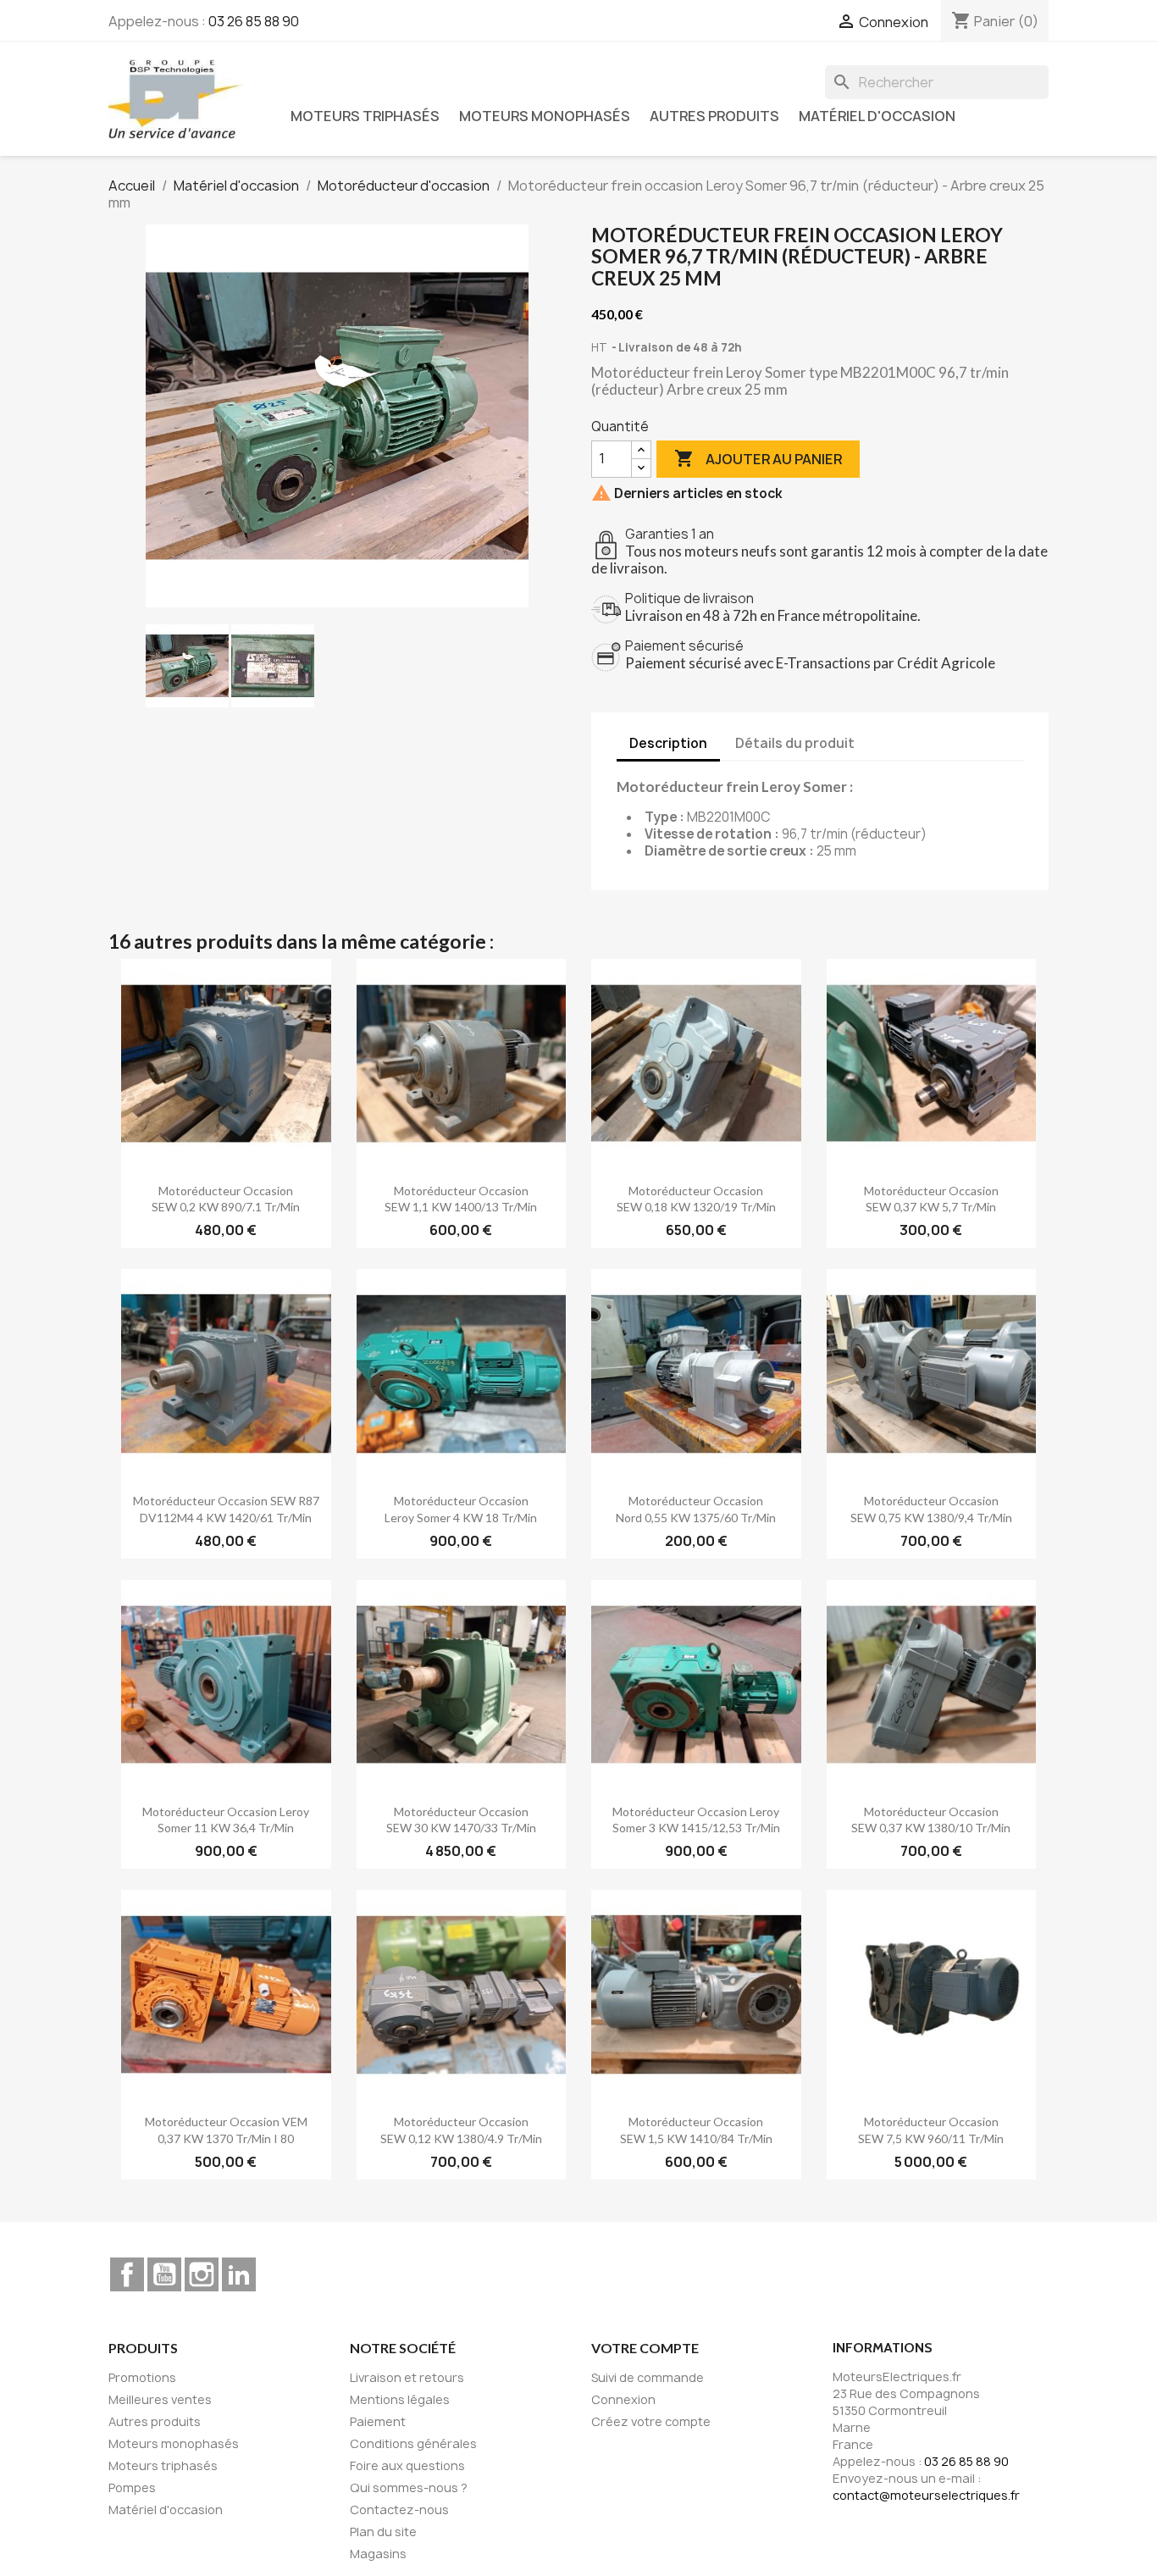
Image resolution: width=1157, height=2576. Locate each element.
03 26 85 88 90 (254, 21)
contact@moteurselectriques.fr (926, 2495)
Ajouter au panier (758, 458)
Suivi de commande (648, 2377)
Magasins (378, 2554)
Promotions (142, 2377)
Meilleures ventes (160, 2399)
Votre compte (645, 2348)
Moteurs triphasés (365, 116)
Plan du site (383, 2532)
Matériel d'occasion (877, 116)
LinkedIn (239, 2274)
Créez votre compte (651, 2421)
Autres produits (714, 116)
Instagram (202, 2274)
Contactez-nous (399, 2510)
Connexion (623, 2399)
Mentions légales (400, 2399)
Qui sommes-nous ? (409, 2487)
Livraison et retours (407, 2377)
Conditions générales (413, 2443)
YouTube (164, 2274)
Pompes (132, 2487)
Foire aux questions (407, 2465)
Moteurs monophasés (545, 116)
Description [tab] (668, 743)
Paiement (378, 2421)
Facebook (127, 2274)
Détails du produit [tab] (795, 743)
